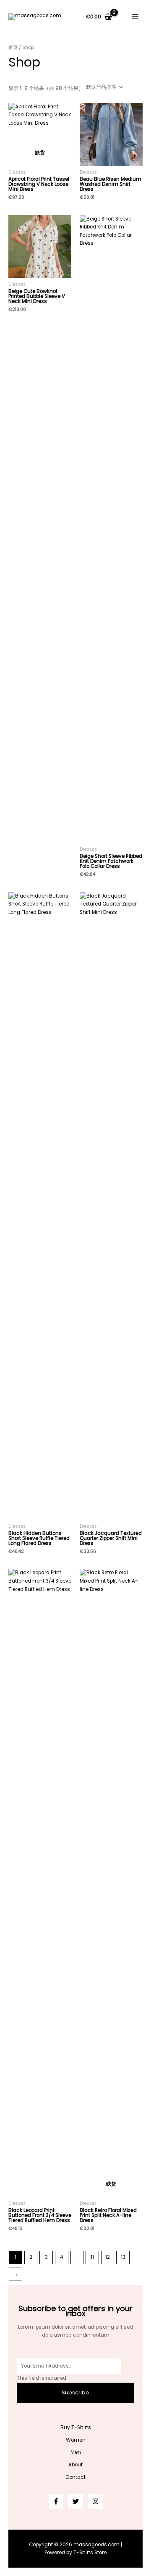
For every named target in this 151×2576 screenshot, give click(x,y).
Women (76, 2440)
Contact (75, 2477)
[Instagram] (95, 2501)
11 (92, 2257)
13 (123, 2257)
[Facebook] (56, 2501)
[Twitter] (76, 2501)
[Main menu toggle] (135, 17)
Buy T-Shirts (76, 2427)
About (75, 2465)
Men (76, 2452)
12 (108, 2257)
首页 (13, 47)
